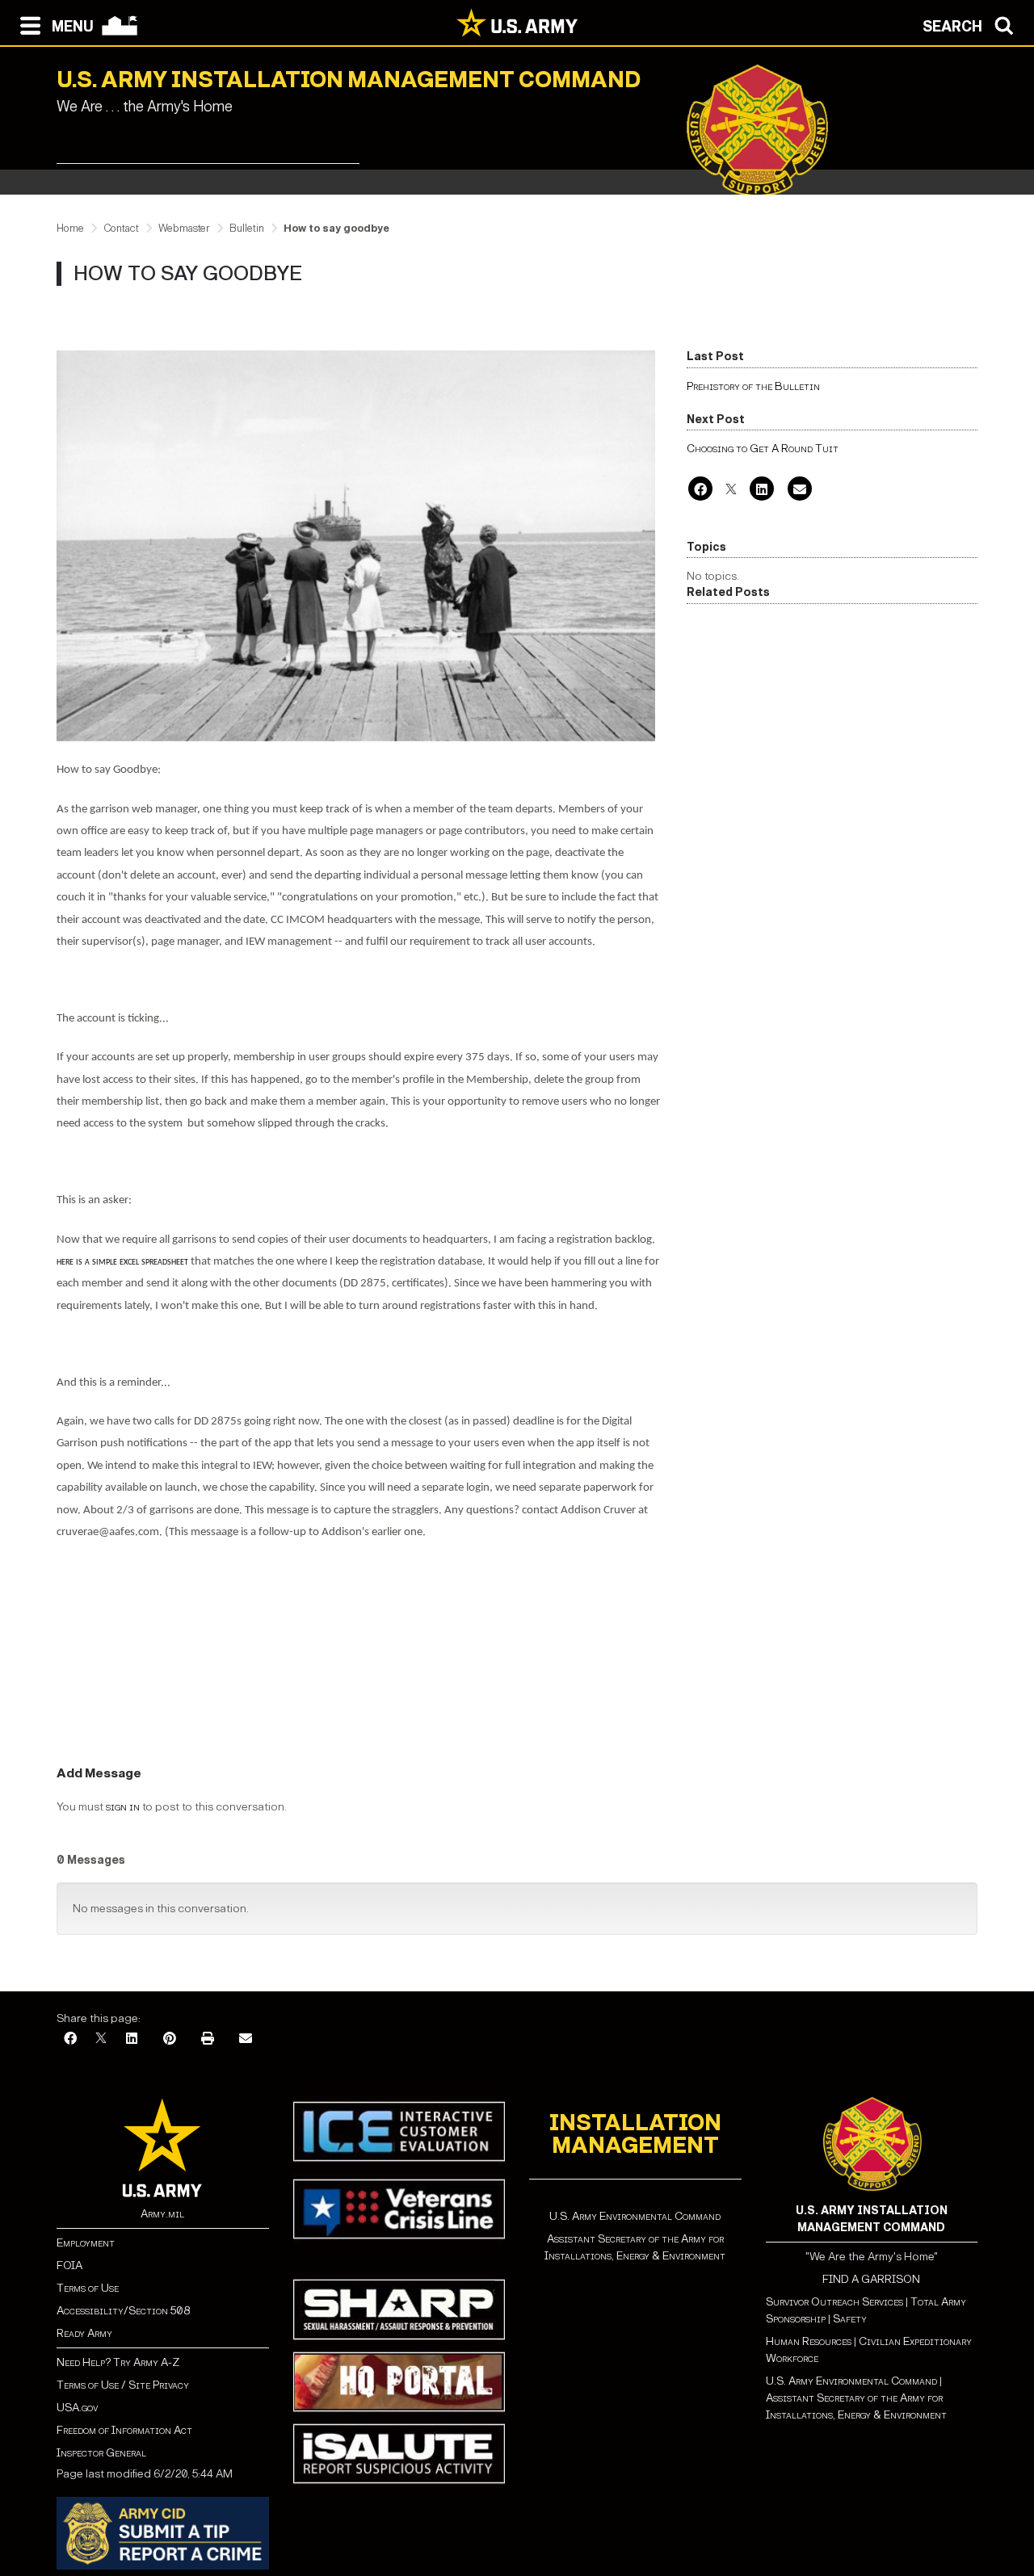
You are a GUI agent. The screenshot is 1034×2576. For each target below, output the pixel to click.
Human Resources (809, 2341)
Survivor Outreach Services (834, 2302)
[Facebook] (700, 491)
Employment (86, 2243)
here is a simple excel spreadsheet (124, 1262)
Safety (850, 2319)
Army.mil (162, 2214)
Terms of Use (88, 2288)
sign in (123, 1807)
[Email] (800, 491)
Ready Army (84, 2333)
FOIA (69, 2266)
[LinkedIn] (762, 491)
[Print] (208, 2039)
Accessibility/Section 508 (123, 2311)
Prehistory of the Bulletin (753, 386)
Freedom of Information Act (124, 2430)
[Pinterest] (170, 2039)
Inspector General (101, 2453)
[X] (731, 491)
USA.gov (77, 2408)
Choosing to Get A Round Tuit (763, 449)
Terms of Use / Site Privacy (123, 2385)
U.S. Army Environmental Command (635, 2216)
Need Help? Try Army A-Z (118, 2362)
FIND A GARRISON (871, 2279)
